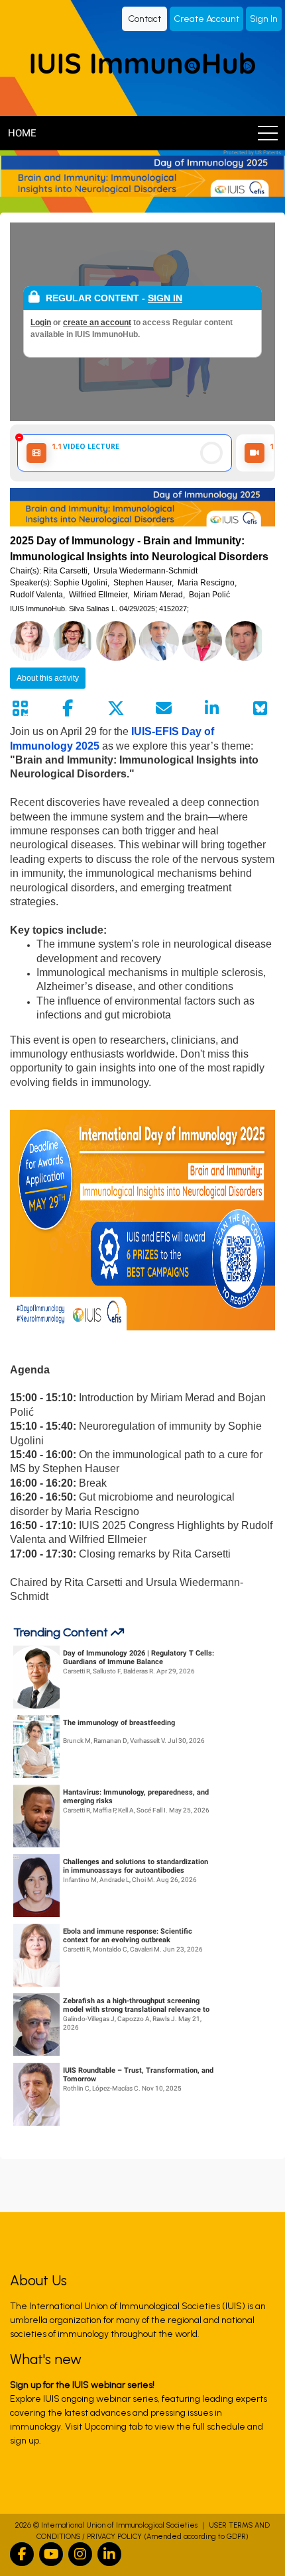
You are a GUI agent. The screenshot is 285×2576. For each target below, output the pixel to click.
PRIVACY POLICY (114, 2537)
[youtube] (51, 2554)
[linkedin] (109, 2554)
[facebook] (22, 2554)
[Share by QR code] (20, 709)
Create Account (206, 19)
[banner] (142, 176)
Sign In (264, 19)
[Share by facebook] (68, 709)
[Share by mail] (164, 709)
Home (22, 133)
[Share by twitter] (116, 709)
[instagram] (80, 2554)
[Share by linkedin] (212, 709)
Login (41, 322)
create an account (97, 322)
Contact (144, 19)
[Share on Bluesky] (260, 709)
